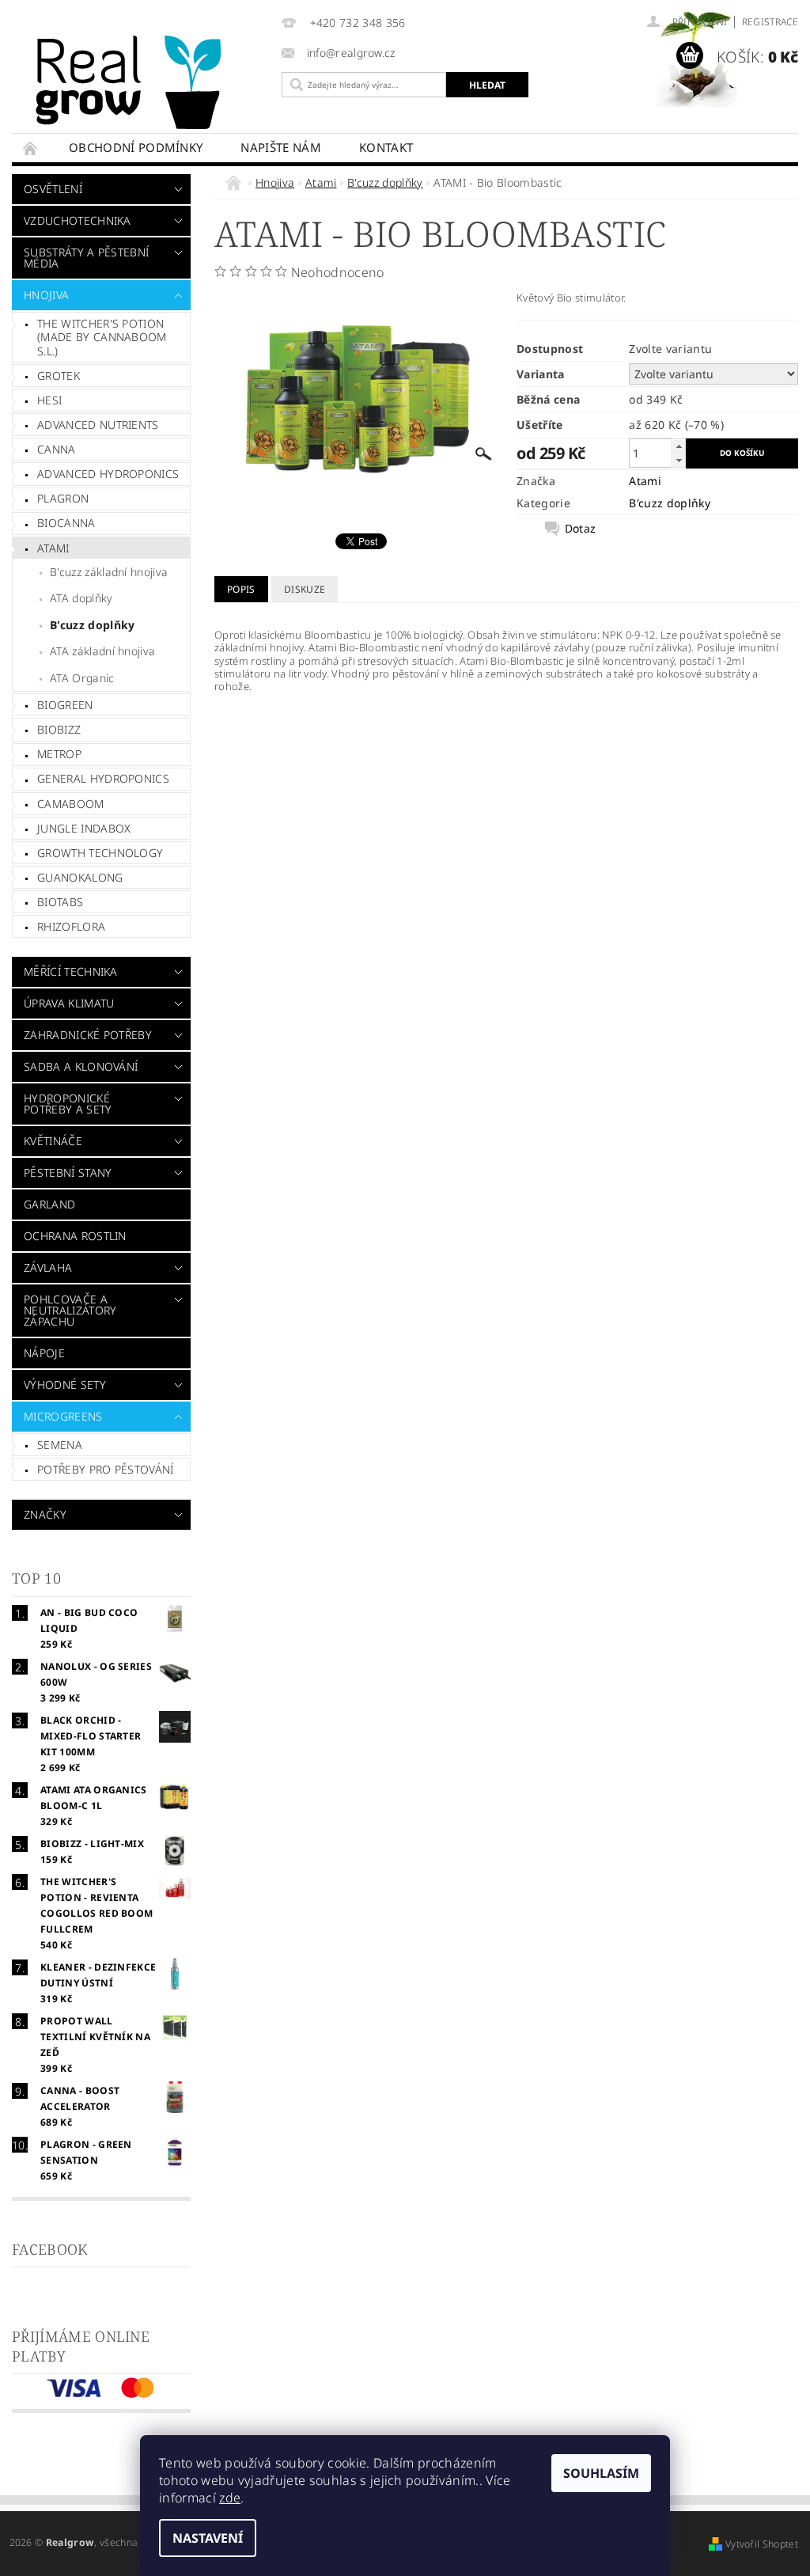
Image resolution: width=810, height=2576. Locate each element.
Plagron (63, 498)
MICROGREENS (63, 1416)
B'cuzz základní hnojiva (109, 572)
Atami (53, 548)
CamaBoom (71, 804)
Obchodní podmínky (136, 147)
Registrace (770, 22)
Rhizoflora (71, 926)
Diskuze (305, 589)
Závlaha (48, 1267)
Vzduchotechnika (78, 220)
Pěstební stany (68, 1172)
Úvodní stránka (31, 148)
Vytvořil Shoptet (762, 2544)
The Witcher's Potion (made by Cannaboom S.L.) (102, 337)
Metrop (59, 754)
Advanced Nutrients (98, 425)
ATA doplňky (81, 598)
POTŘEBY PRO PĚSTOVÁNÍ (106, 1469)
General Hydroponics (103, 778)
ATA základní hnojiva (102, 651)
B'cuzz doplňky (92, 625)
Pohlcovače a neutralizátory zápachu (70, 1310)
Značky (45, 1514)
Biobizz (59, 729)
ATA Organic (82, 678)
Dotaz (581, 529)
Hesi (49, 400)
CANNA (57, 449)
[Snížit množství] (679, 460)
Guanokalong (80, 877)
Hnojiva (46, 295)
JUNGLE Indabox (84, 828)
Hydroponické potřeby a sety (68, 1104)
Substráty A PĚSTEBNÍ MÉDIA (86, 258)
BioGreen (65, 705)
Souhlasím (601, 2473)
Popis (241, 589)
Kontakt (386, 147)
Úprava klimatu (69, 1003)
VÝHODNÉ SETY (65, 1385)
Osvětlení (53, 189)
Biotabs (60, 902)
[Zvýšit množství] (679, 446)
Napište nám (281, 147)
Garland (49, 1204)
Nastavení (208, 2538)
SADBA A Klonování (81, 1066)
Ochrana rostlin (75, 1236)
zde (230, 2498)
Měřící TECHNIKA (71, 971)
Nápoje (44, 1353)
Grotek (59, 376)
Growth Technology (100, 853)
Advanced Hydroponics (108, 474)
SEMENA (60, 1445)
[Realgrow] (153, 82)
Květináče (53, 1141)
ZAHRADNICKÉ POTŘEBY (88, 1035)
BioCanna (66, 523)
